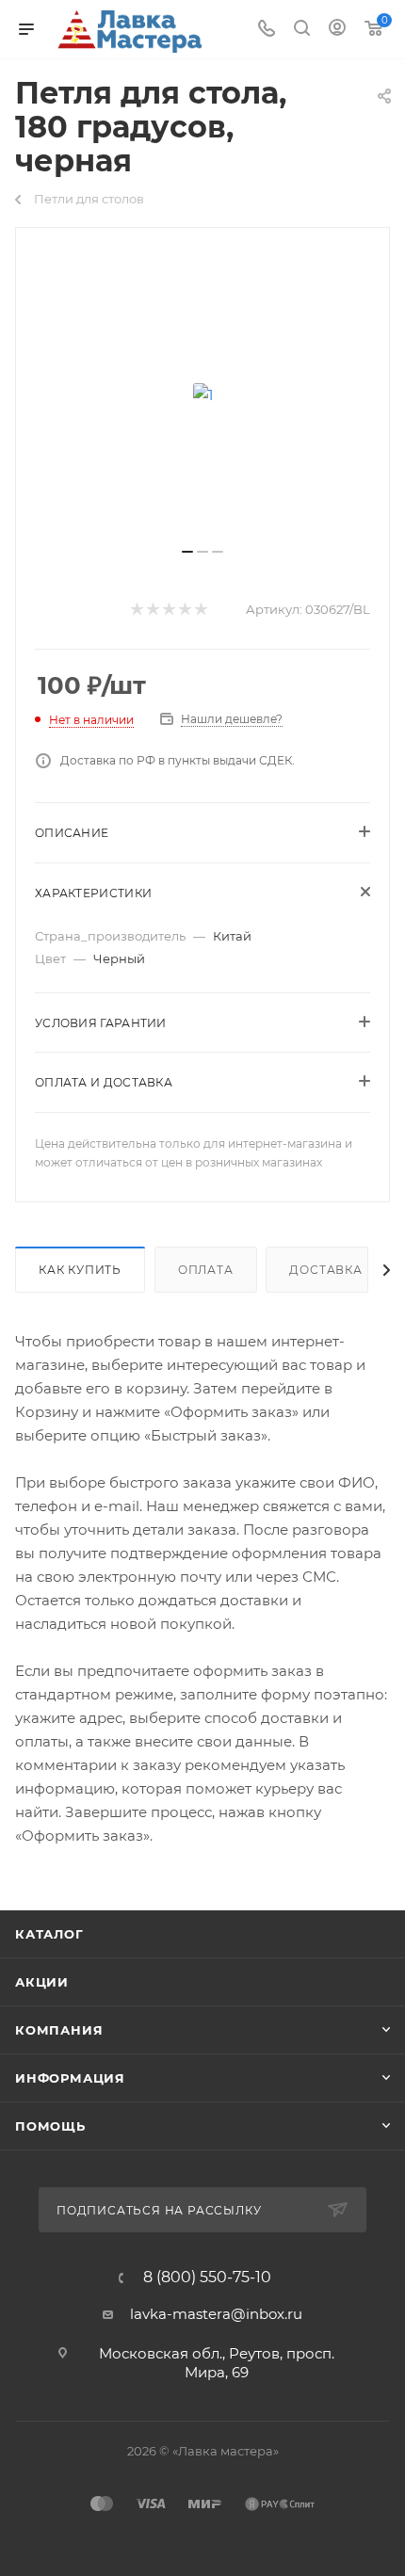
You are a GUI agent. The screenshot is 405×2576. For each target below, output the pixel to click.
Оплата (206, 1270)
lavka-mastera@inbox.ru (216, 2314)
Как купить (80, 1270)
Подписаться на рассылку (161, 2210)
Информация (70, 2078)
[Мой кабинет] (337, 30)
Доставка (325, 1270)
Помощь (50, 2126)
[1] (202, 394)
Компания (59, 2030)
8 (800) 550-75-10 (207, 2278)
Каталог (49, 1934)
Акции (42, 1982)
